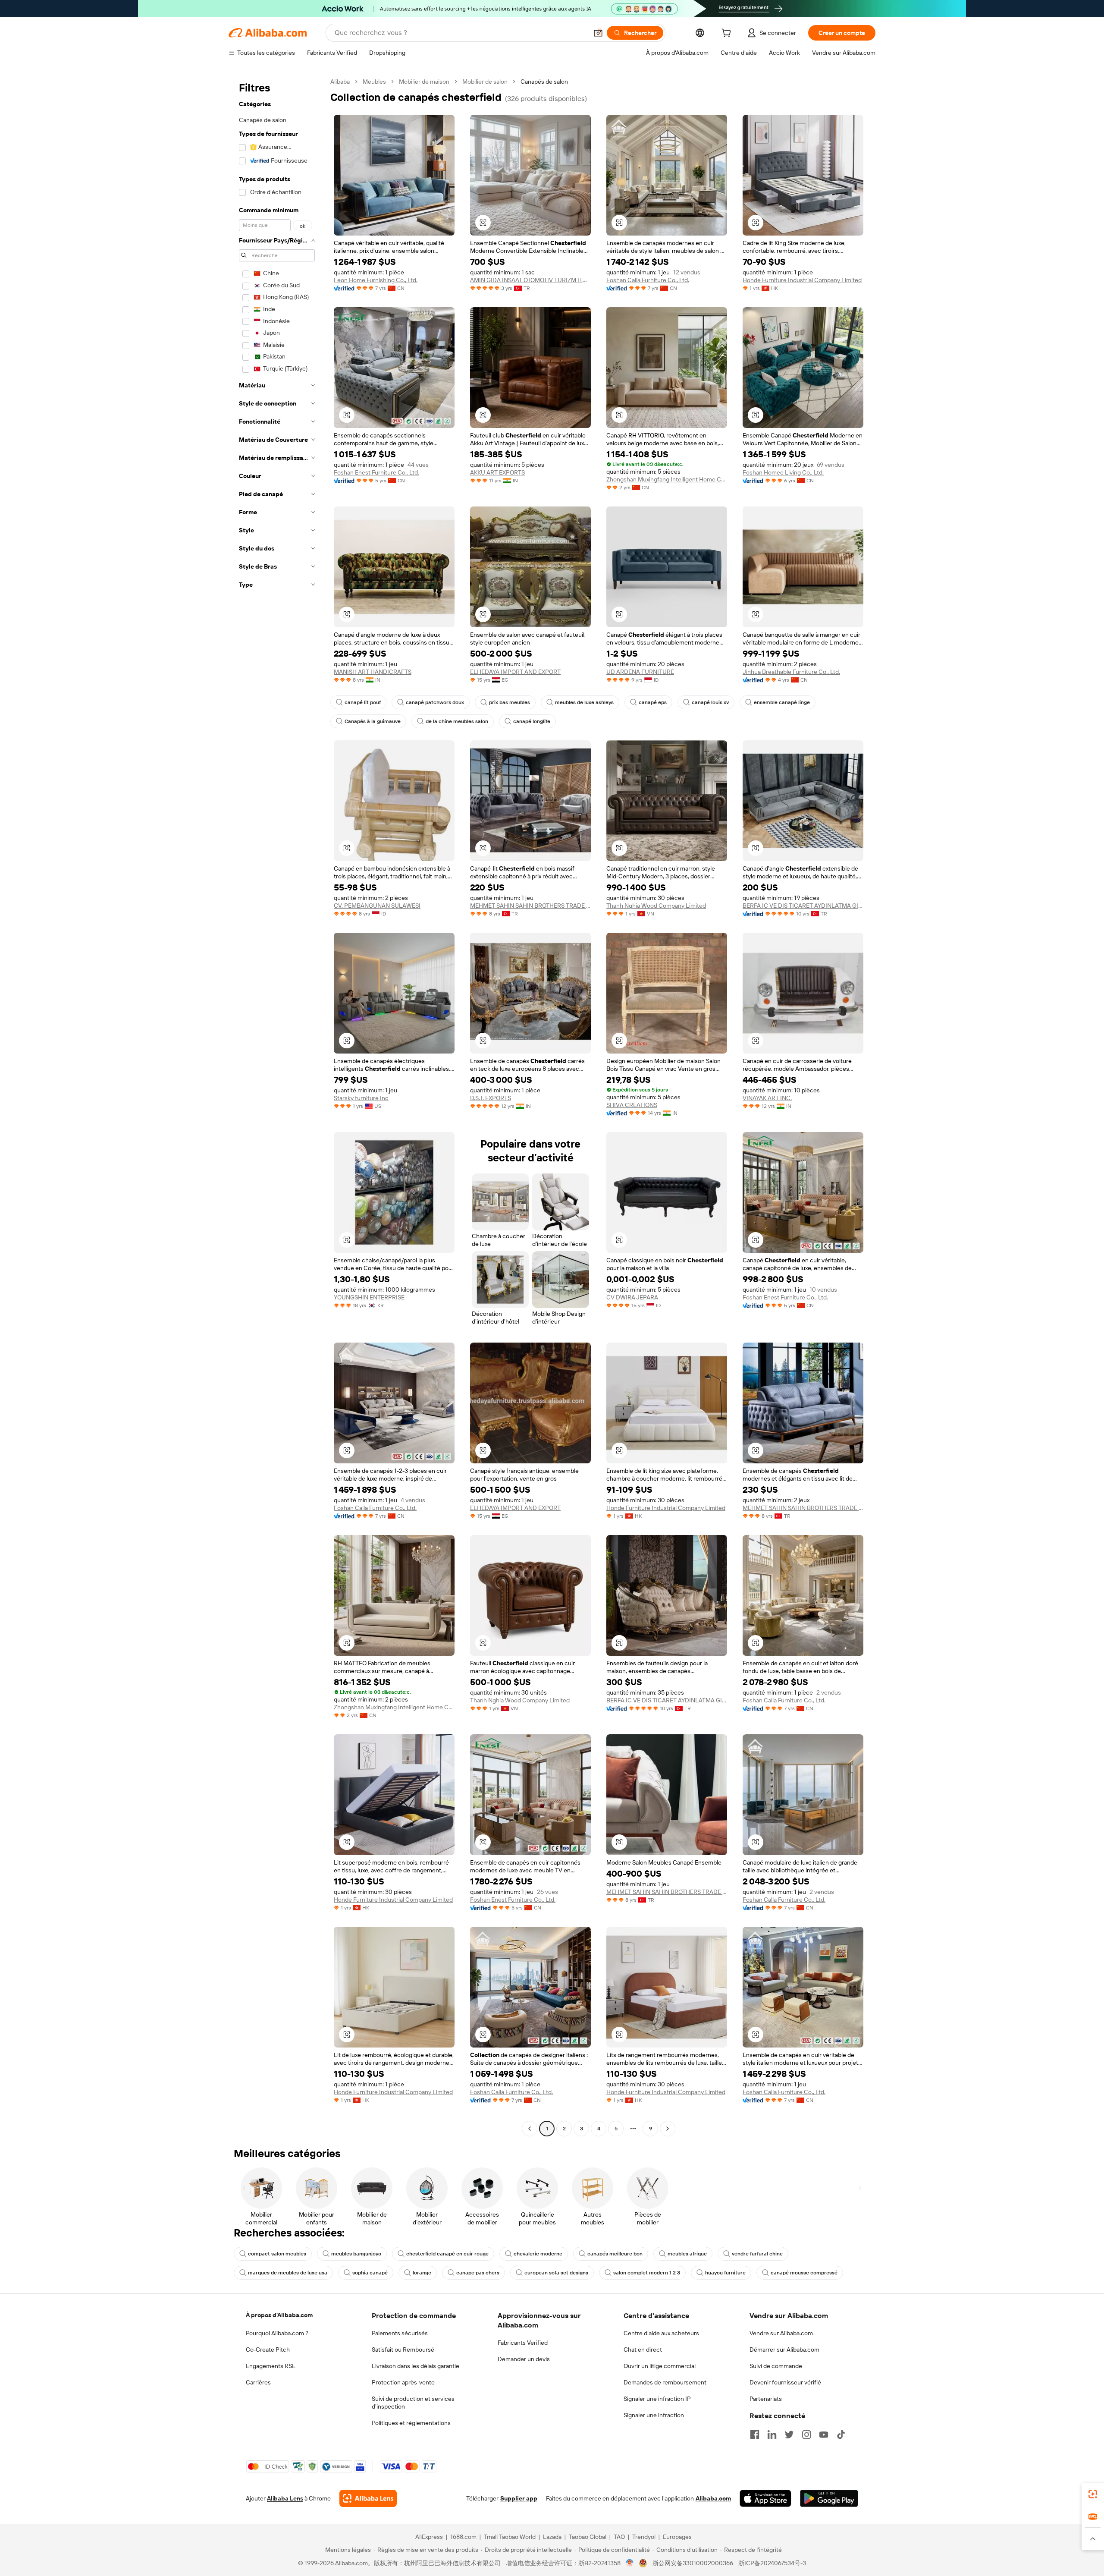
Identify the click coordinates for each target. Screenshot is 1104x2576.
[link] (1093, 2494)
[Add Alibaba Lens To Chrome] (368, 2498)
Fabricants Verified (523, 2343)
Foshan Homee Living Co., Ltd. (783, 472)
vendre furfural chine (757, 2254)
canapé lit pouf (363, 702)
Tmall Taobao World (510, 2537)
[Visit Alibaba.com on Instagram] (806, 2434)
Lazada (552, 2537)
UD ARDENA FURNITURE (640, 672)
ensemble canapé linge (782, 702)
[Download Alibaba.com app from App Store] (765, 2498)
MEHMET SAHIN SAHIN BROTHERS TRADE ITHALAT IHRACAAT (530, 906)
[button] (598, 33)
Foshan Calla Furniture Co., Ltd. (648, 280)
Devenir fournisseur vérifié (785, 2382)
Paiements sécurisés (400, 2333)
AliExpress (429, 2537)
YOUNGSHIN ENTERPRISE (369, 1297)
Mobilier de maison (424, 82)
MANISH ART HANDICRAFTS (373, 672)
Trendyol (644, 2537)
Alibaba (340, 82)
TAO (619, 2537)
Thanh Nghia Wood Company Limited (656, 906)
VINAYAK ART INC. (767, 1098)
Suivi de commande (776, 2366)
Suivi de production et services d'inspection (413, 2403)
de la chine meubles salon (457, 721)
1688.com (463, 2537)
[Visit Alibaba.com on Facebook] (755, 2434)
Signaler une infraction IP (657, 2399)
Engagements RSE (271, 2366)
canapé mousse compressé (804, 2273)
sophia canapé (370, 2273)
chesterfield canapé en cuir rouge (447, 2254)
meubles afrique (687, 2254)
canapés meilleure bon (615, 2254)
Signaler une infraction (654, 2415)
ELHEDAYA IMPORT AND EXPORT (515, 672)
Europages (677, 2537)
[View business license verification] (630, 2563)
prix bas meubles (510, 702)
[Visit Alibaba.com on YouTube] (824, 2434)
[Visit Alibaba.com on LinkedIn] (772, 2434)
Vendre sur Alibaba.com (781, 2333)
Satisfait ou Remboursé (403, 2350)
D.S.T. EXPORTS (491, 1098)
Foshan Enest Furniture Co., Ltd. (376, 472)
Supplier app (519, 2498)
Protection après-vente (403, 2382)
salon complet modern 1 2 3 (647, 2273)
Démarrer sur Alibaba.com (784, 2350)
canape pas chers (478, 2273)
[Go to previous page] (530, 2129)
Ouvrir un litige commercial (660, 2366)
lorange (422, 2273)
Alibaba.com (713, 2498)
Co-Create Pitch (268, 2350)
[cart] (728, 34)
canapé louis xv (710, 702)
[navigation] (277, 1106)
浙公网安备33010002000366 (693, 2563)
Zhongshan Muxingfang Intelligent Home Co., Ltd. (667, 479)
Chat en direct (643, 2350)
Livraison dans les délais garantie (416, 2366)
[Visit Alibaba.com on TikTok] (841, 2434)
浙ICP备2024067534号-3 (772, 2563)
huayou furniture (725, 2273)
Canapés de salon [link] (544, 82)
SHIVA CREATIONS (632, 1105)
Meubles (374, 82)
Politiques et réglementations (411, 2423)
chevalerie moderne (538, 2254)
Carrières (258, 2382)
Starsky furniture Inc (361, 1098)
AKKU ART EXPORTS (497, 472)
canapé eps (653, 702)
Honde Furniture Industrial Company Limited (802, 280)
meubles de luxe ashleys (584, 702)
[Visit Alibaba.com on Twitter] (789, 2434)
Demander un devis (524, 2359)
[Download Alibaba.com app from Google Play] (829, 2498)
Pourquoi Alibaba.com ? (277, 2333)
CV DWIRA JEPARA (632, 1297)
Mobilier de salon (485, 82)
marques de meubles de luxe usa (288, 2273)
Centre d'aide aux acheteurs (661, 2333)
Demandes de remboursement (665, 2382)
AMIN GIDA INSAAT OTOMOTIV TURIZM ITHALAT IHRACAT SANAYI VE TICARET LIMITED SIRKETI (530, 280)
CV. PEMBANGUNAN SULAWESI (377, 906)
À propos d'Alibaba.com (279, 2315)
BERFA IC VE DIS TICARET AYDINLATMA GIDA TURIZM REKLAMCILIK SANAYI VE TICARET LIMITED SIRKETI (803, 906)
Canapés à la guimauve (373, 721)
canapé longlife (532, 721)
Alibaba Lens (285, 2498)
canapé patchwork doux (435, 702)
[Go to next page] (668, 2129)
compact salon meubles (277, 2254)
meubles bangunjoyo (356, 2254)
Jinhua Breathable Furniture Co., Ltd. (791, 672)
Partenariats (766, 2399)
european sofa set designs (556, 2273)
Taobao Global (588, 2537)
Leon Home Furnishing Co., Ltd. (376, 280)
